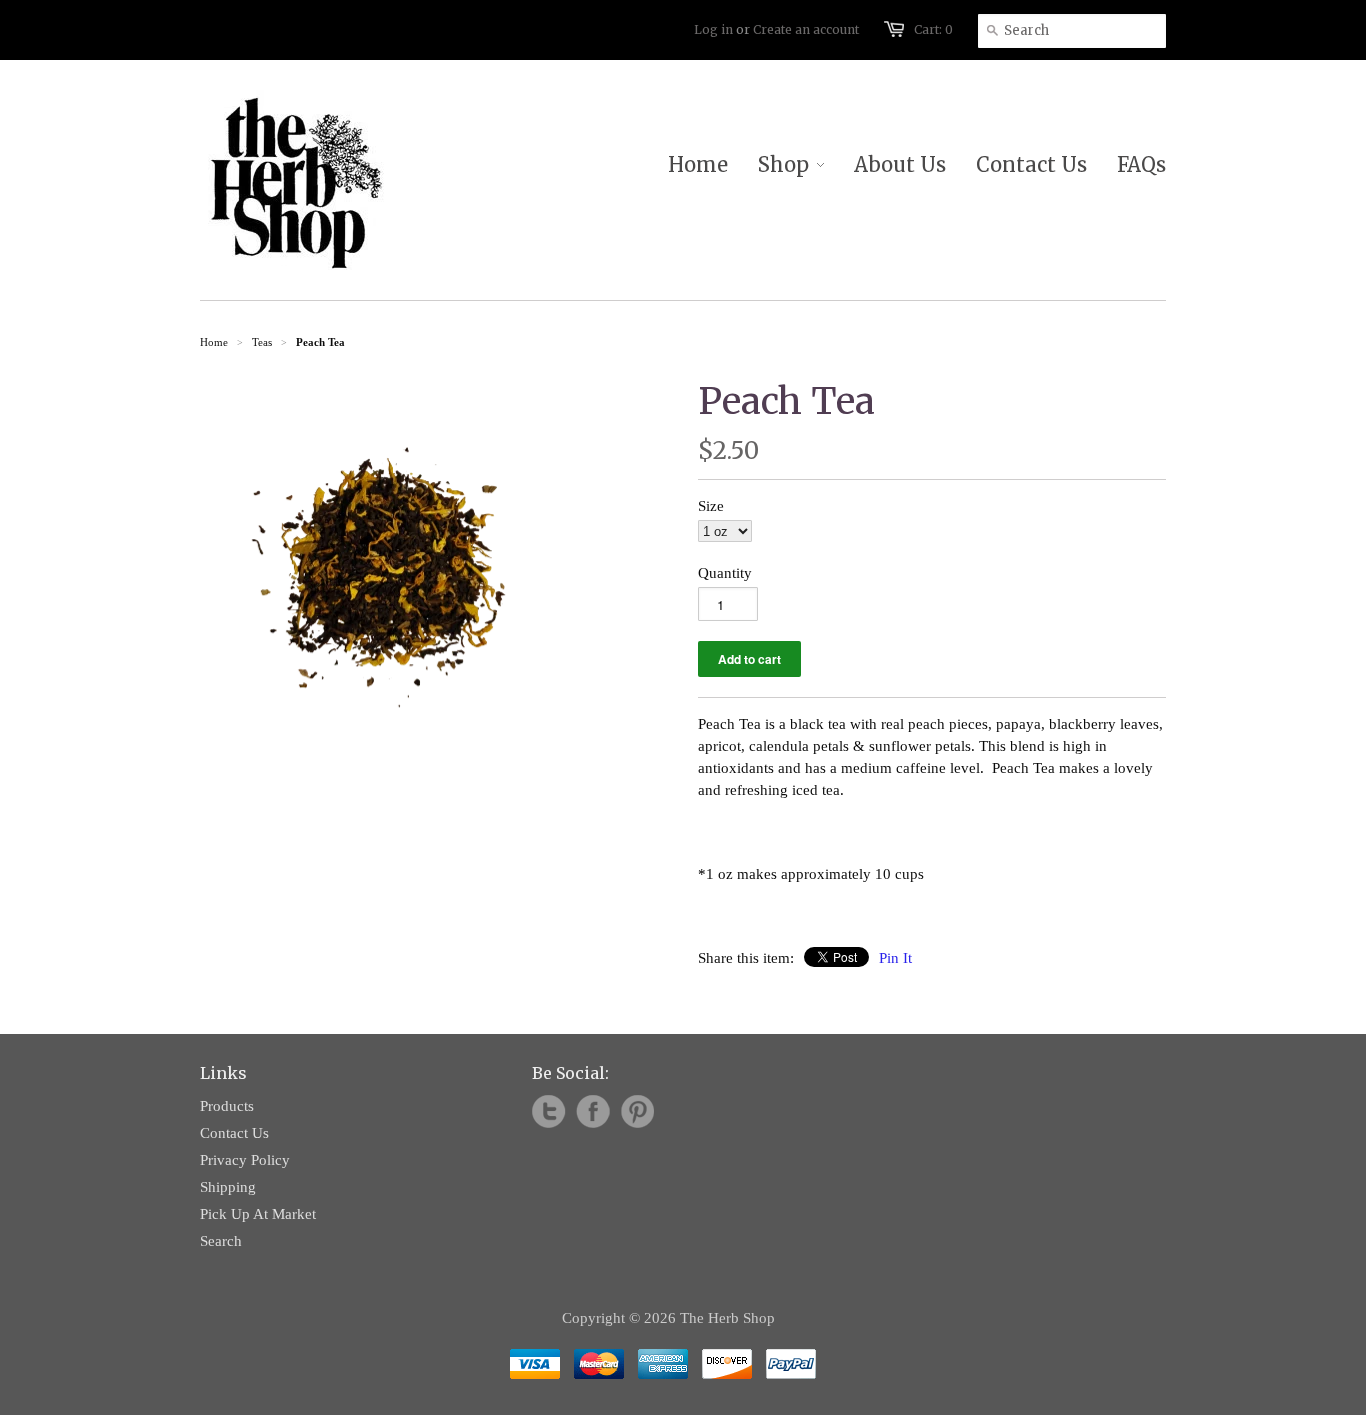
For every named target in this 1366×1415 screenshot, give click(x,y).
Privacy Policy (245, 1160)
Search (221, 1241)
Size (711, 506)
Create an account (806, 29)
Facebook (593, 1112)
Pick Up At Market (258, 1214)
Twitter (549, 1112)
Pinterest (637, 1112)
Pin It (895, 958)
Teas (262, 342)
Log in (713, 29)
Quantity (725, 573)
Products (227, 1106)
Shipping (228, 1187)
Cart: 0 (933, 29)
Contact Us (234, 1133)
